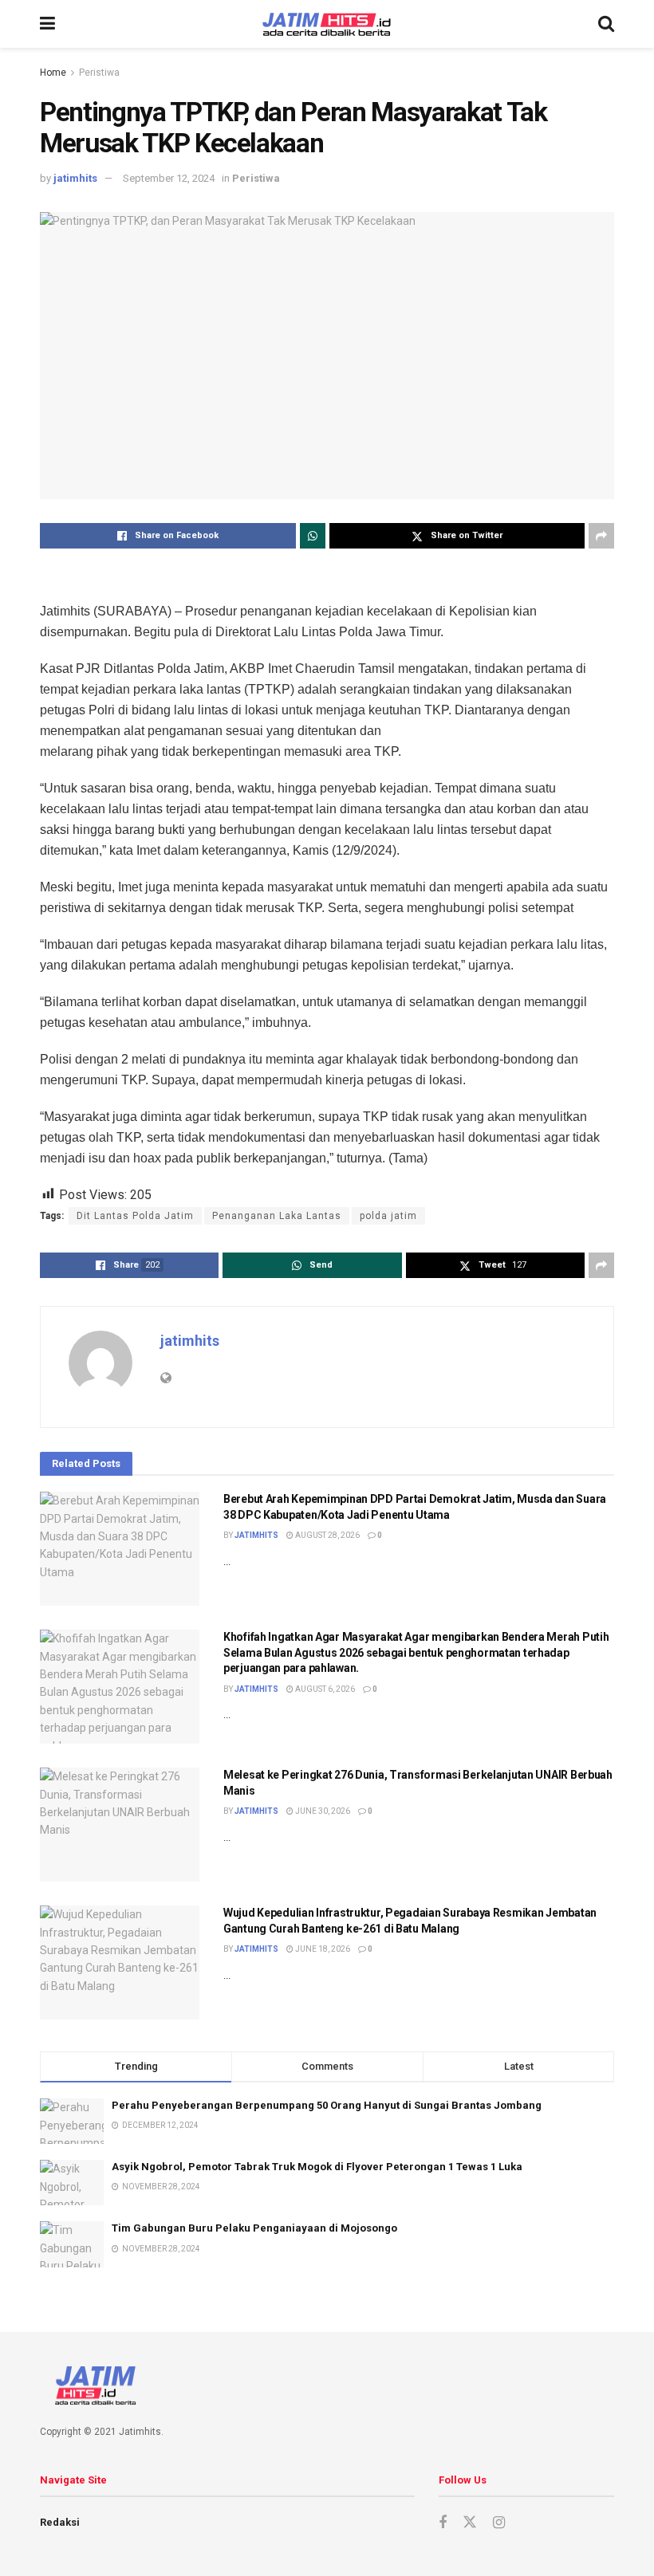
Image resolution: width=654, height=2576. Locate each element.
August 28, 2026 (327, 1535)
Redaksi (60, 2522)
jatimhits (75, 178)
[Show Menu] (47, 24)
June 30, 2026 (322, 1811)
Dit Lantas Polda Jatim (135, 1216)
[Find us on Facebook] (443, 2523)
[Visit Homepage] (327, 24)
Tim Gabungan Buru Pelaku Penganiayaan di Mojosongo (254, 2228)
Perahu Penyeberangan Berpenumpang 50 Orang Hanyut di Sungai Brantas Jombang (327, 2105)
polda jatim (388, 1216)
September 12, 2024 (169, 178)
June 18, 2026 (322, 1949)
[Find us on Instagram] (499, 2523)
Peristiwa (99, 73)
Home (53, 73)
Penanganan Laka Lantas (277, 1216)
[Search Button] (606, 24)
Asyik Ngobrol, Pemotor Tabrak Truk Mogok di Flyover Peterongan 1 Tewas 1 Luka (317, 2167)
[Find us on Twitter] (470, 2523)
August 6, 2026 (324, 1689)
